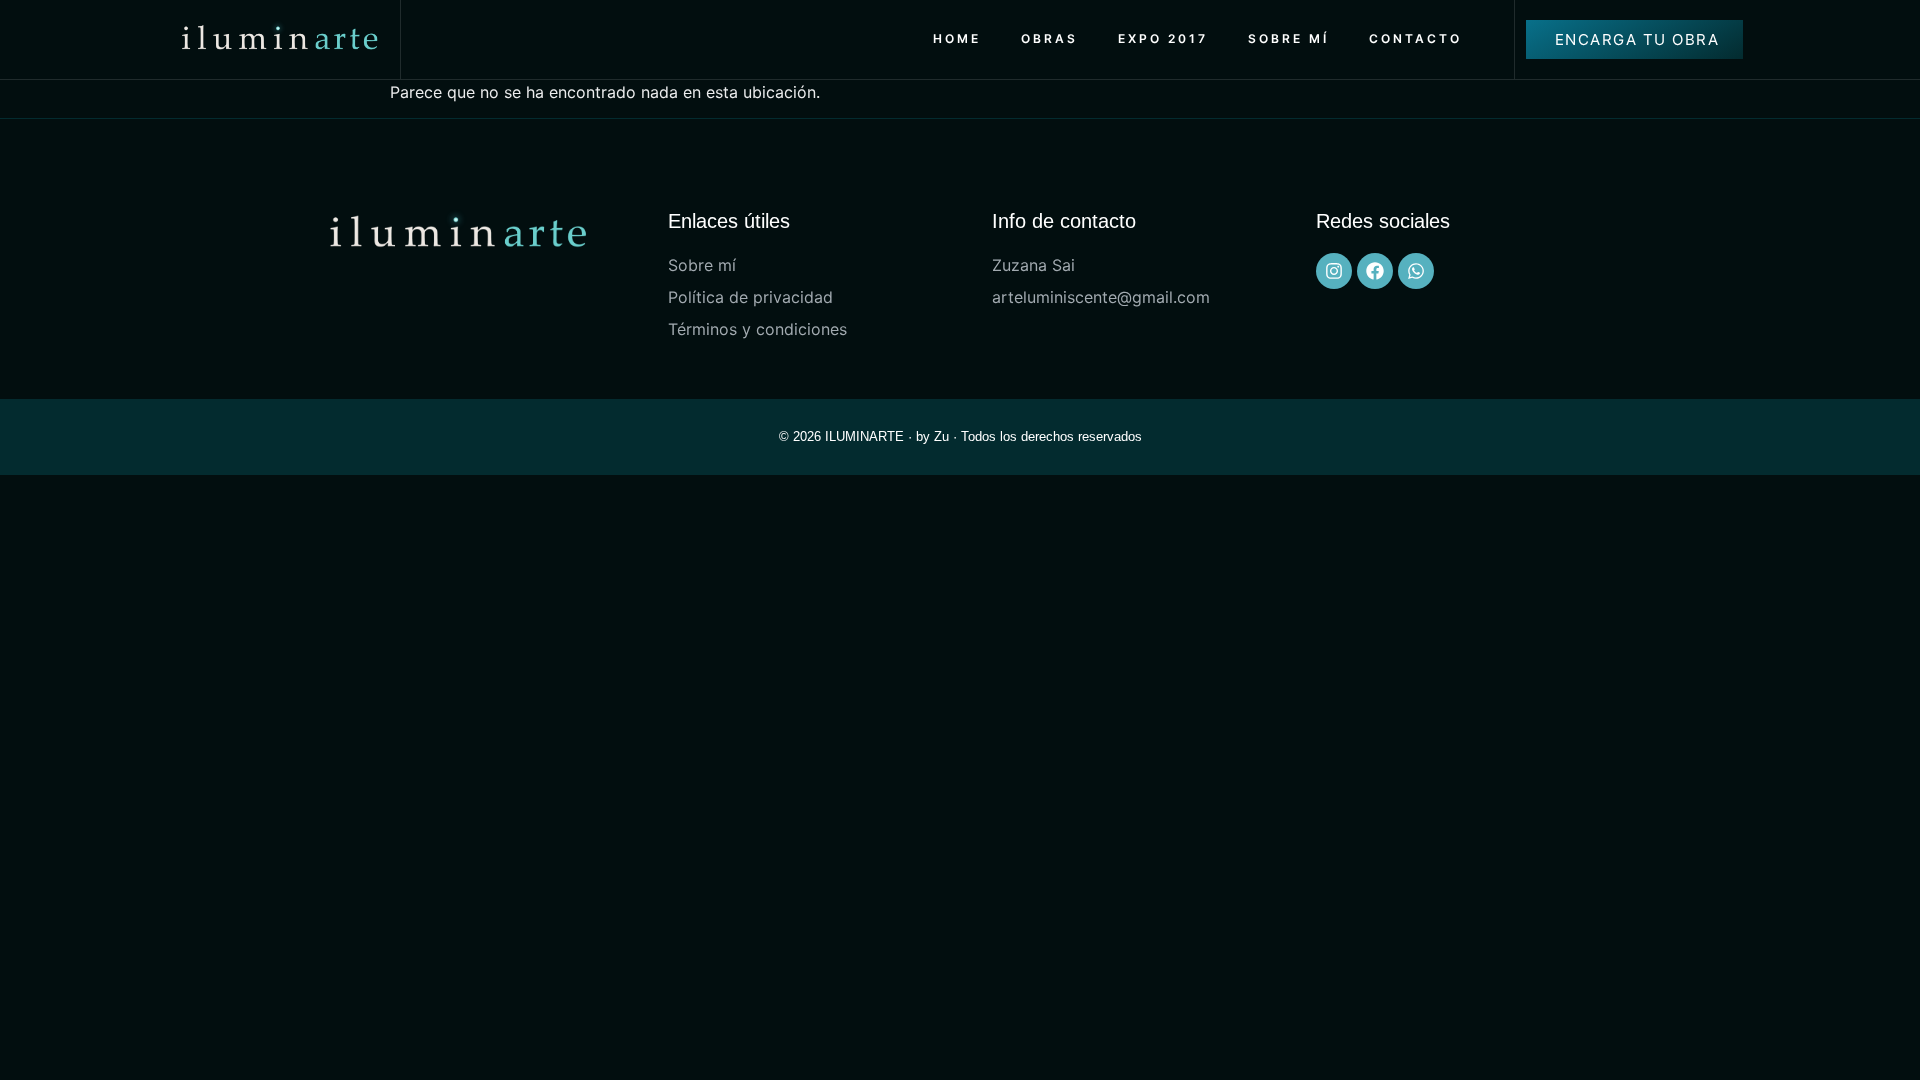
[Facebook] (1375, 271)
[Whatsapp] (1416, 271)
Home (957, 38)
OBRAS (1049, 38)
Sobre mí (1288, 38)
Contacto (1415, 38)
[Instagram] (1334, 271)
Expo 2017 (1163, 38)
